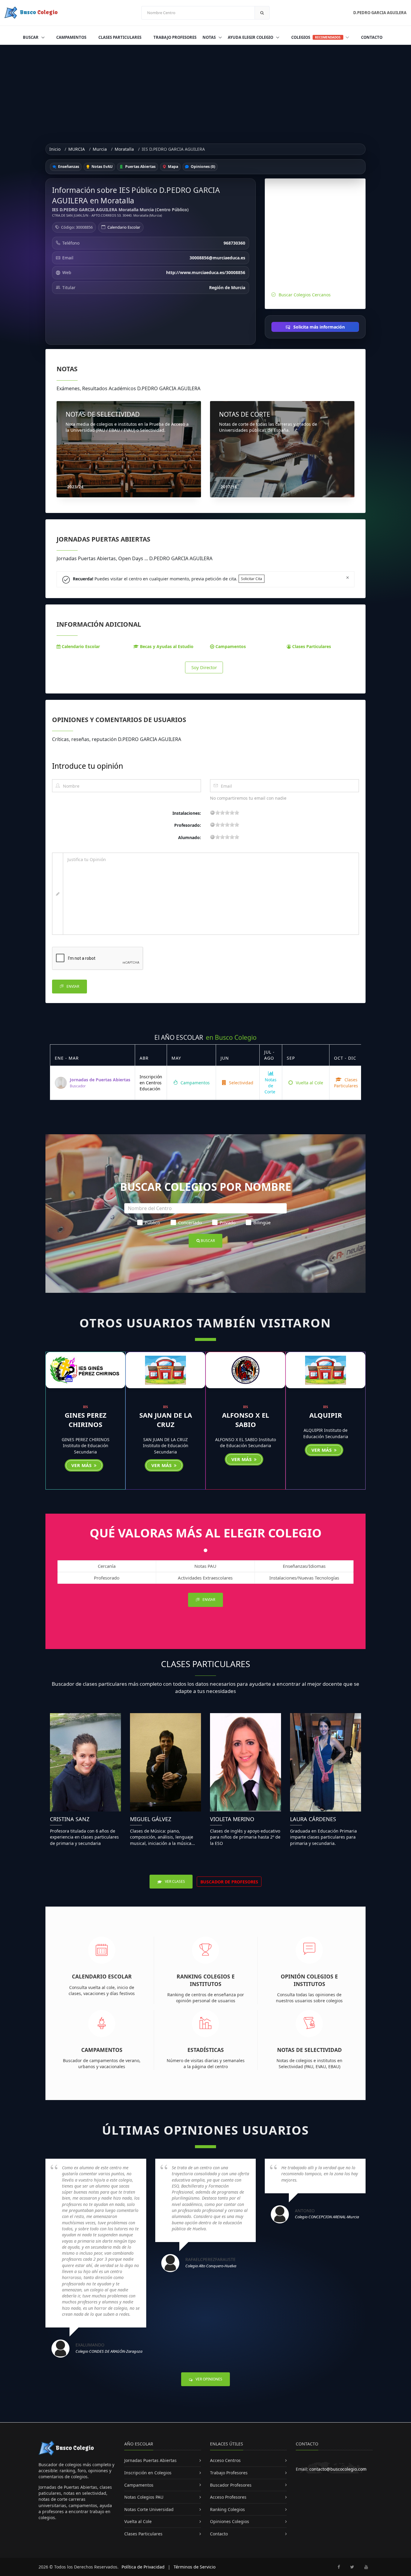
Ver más (82, 1465)
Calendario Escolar (124, 227)
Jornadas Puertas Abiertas (150, 2460)
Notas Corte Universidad (149, 2509)
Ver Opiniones (209, 2379)
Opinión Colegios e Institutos (309, 1980)
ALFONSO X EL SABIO (246, 1420)
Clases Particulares (120, 37)
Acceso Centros (225, 2460)
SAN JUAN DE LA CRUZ (166, 1420)
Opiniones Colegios (230, 2521)
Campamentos (71, 37)
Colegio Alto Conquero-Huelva (211, 2266)
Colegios (316, 37)
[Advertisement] (205, 90)
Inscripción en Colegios (148, 2473)
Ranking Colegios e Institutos (206, 1980)
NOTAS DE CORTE (245, 414)
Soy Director (204, 667)
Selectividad (241, 1083)
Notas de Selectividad (309, 2050)
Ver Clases (175, 1881)
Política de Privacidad (143, 2567)
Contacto (372, 37)
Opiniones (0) (202, 167)
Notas (210, 37)
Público (152, 1222)
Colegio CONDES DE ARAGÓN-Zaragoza (109, 2351)
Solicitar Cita (252, 579)
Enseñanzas (68, 167)
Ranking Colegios (227, 2509)
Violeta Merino (232, 1819)
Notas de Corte (270, 1086)
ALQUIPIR (326, 1415)
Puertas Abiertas (140, 167)
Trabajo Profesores (175, 37)
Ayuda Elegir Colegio (251, 37)
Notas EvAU (102, 167)
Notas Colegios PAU (144, 2497)
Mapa (173, 167)
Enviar (72, 986)
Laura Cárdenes (313, 1819)
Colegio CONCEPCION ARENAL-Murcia (327, 2217)
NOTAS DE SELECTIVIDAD (103, 414)
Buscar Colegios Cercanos (305, 295)
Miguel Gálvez (151, 1819)
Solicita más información (318, 327)
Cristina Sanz (70, 1819)
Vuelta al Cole (309, 1083)
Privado (228, 1222)
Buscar (31, 37)
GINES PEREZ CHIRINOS (86, 1420)
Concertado (190, 1222)
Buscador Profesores (231, 2485)
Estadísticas (206, 2050)
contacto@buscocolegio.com (338, 2469)
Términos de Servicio (195, 2567)
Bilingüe (262, 1222)
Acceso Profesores (228, 2497)
